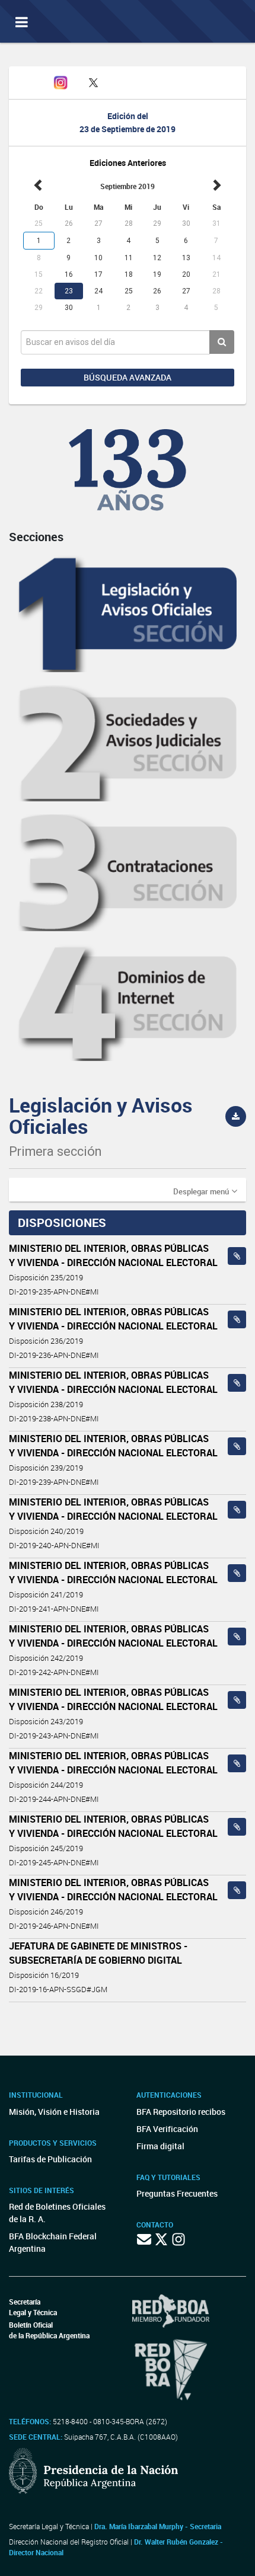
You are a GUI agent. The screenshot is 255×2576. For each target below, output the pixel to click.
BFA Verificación (167, 2129)
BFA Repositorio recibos (181, 2112)
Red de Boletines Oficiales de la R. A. (57, 2213)
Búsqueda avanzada (128, 377)
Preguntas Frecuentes (177, 2193)
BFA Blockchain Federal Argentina (53, 2242)
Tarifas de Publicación (50, 2159)
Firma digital (160, 2146)
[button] (205, 1191)
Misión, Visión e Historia (54, 2112)
